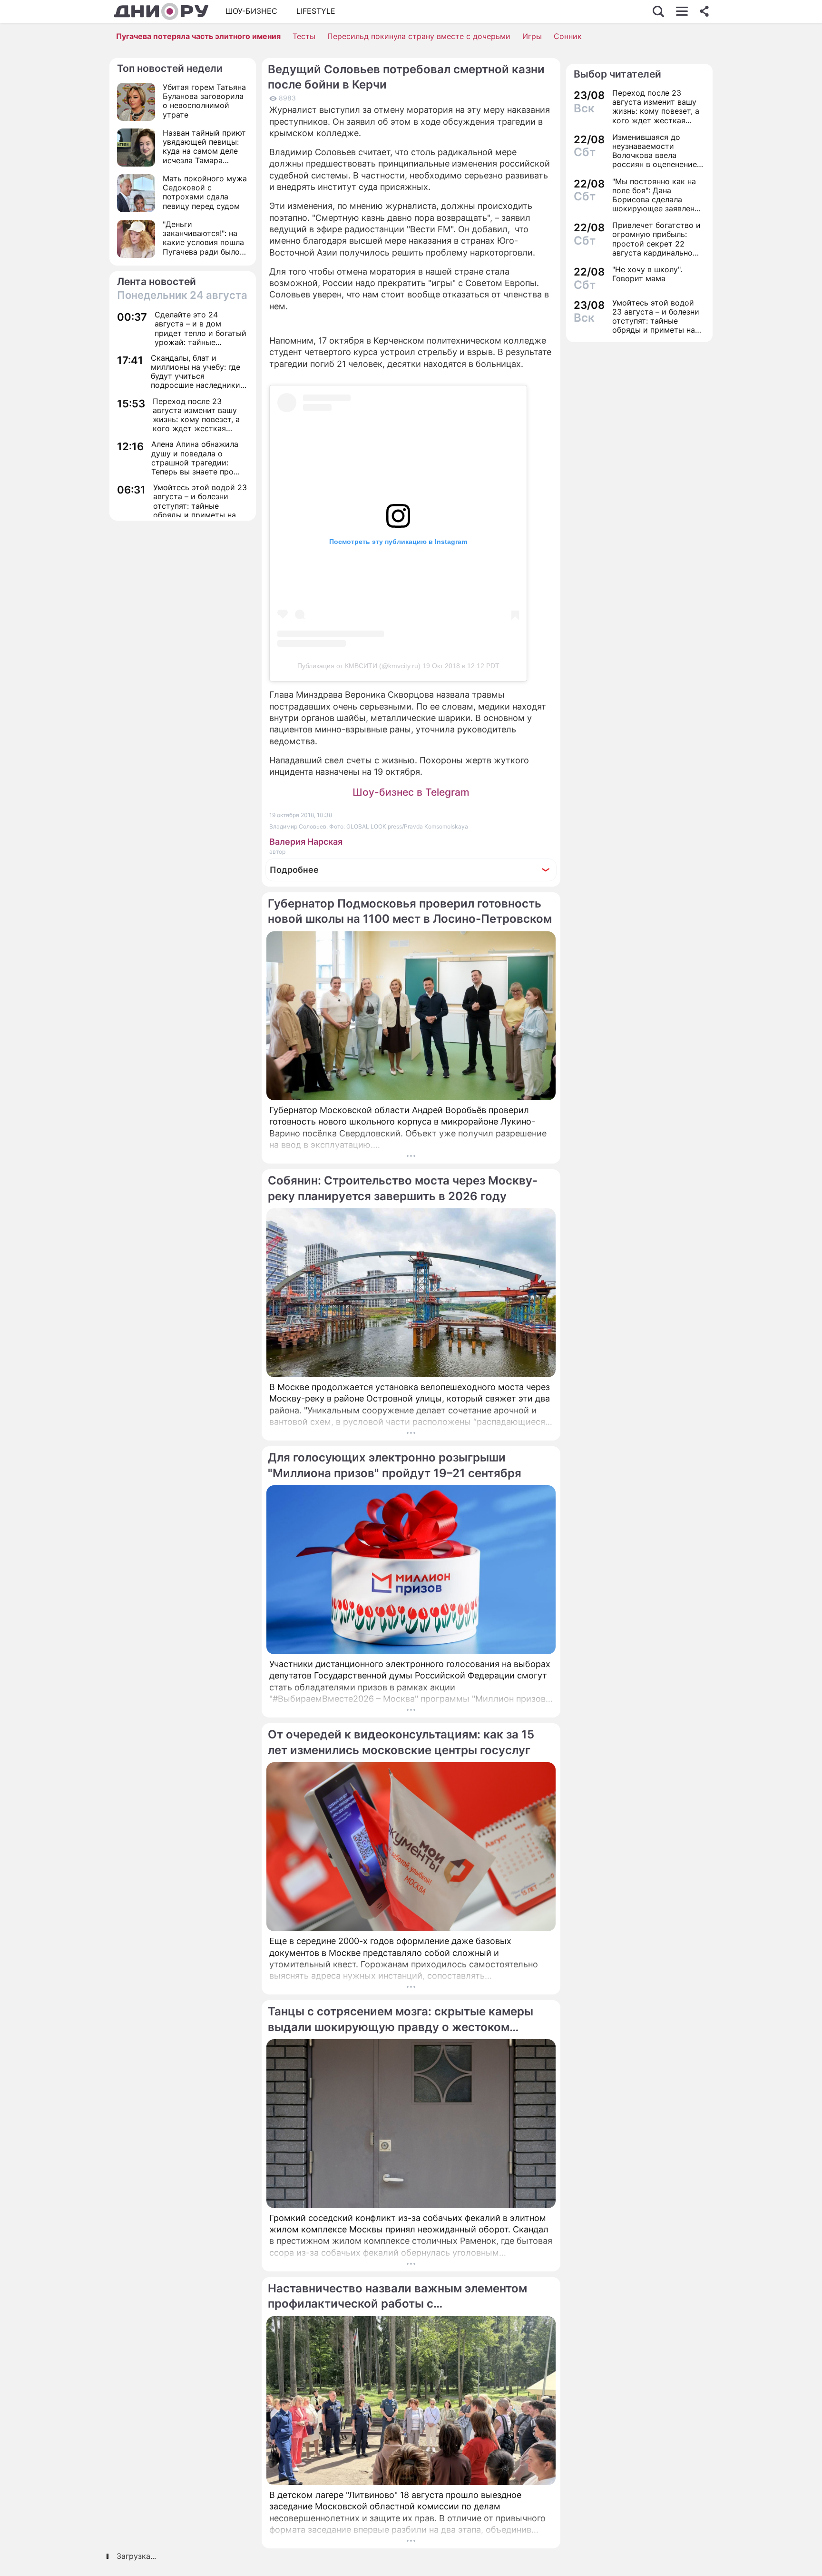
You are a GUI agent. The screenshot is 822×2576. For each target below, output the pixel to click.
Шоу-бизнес (251, 11)
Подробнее (294, 870)
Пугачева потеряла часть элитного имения (198, 36)
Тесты (304, 36)
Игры (532, 36)
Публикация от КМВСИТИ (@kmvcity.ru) (359, 666)
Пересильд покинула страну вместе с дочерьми (419, 36)
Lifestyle (316, 11)
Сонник (568, 36)
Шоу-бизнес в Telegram (411, 792)
